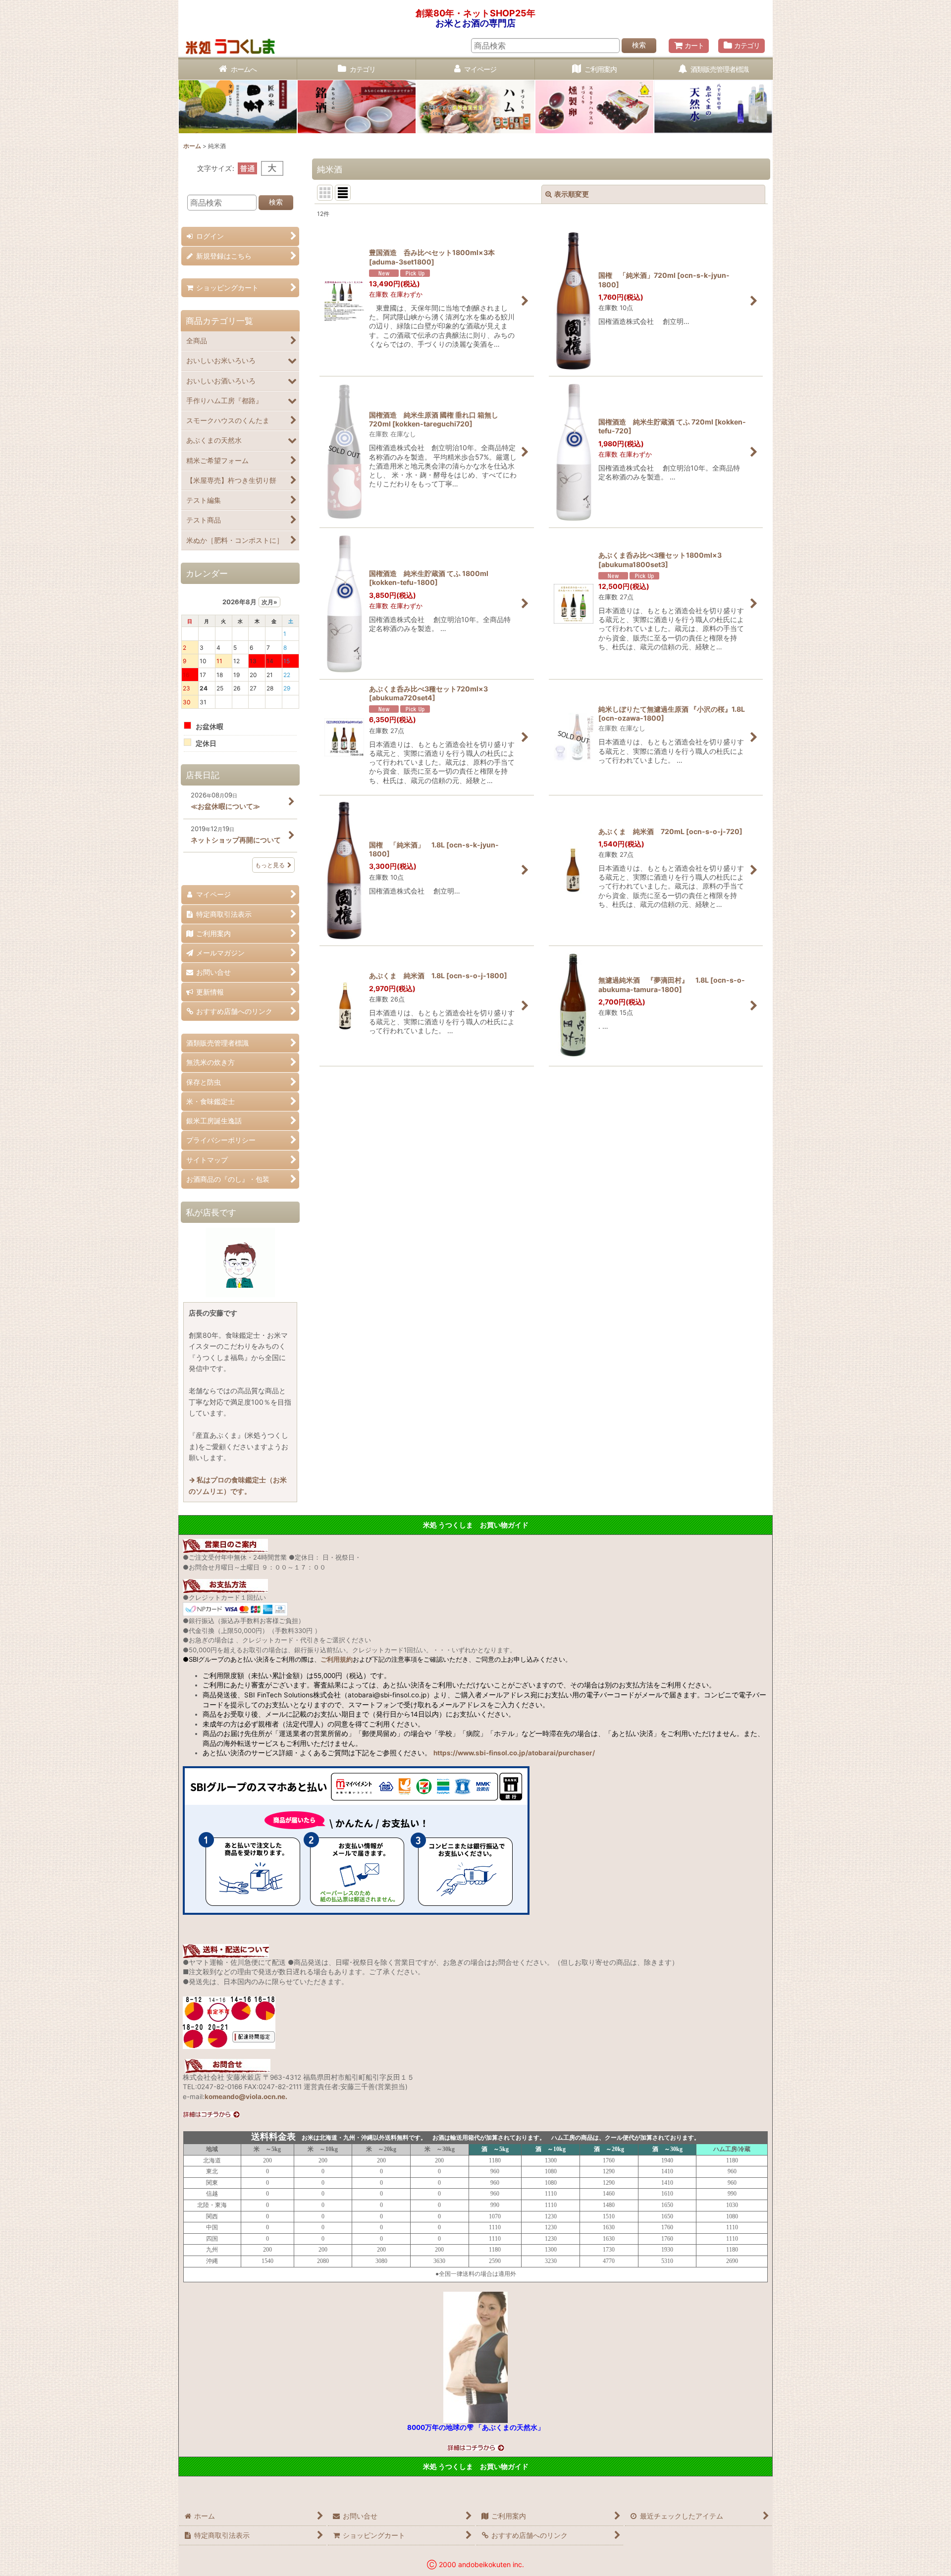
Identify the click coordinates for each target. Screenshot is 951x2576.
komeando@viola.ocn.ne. (246, 2097)
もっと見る (270, 865)
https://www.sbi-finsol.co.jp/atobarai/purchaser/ (514, 1753)
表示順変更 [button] (572, 194)
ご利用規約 (337, 1659)
